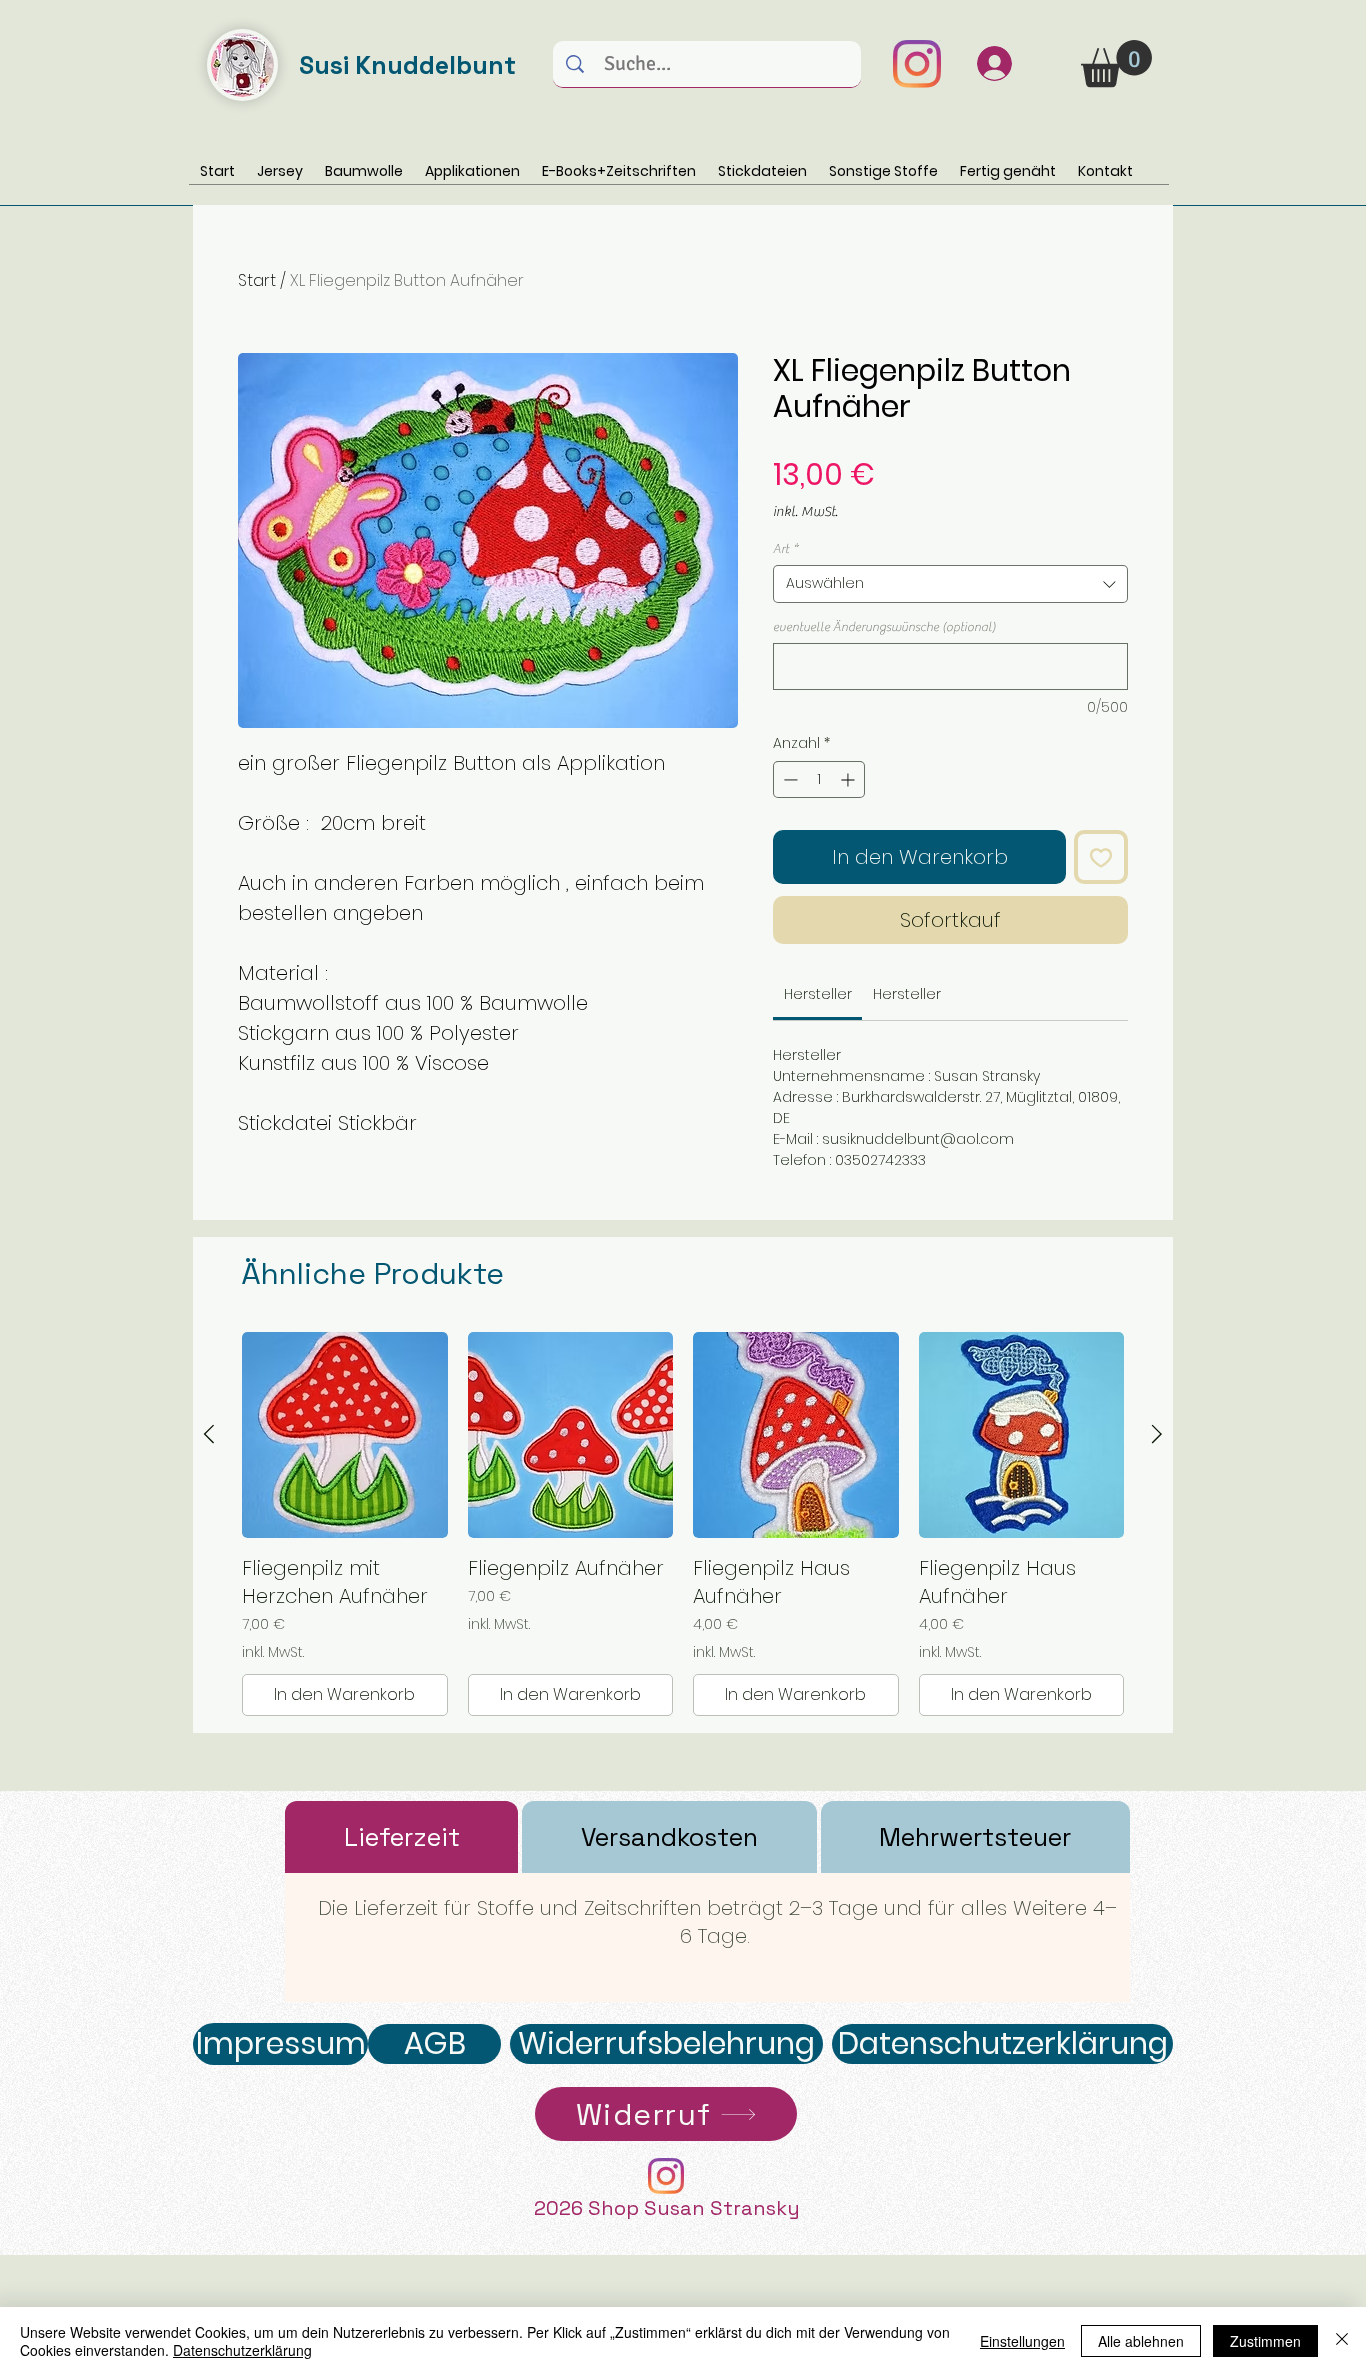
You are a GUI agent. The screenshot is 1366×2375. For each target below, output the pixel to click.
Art (785, 548)
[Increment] (849, 779)
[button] (1116, 63)
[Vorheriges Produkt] (209, 1434)
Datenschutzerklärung (242, 2350)
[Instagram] (917, 64)
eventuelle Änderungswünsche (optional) (884, 626)
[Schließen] (1342, 2341)
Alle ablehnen (1141, 2341)
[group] (683, 1524)
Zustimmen (1265, 2341)
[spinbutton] (819, 779)
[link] (818, 994)
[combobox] (950, 584)
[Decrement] (788, 779)
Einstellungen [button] (1022, 2341)
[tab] (401, 1837)
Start (257, 280)
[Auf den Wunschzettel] (1101, 857)
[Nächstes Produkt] (1157, 1434)
